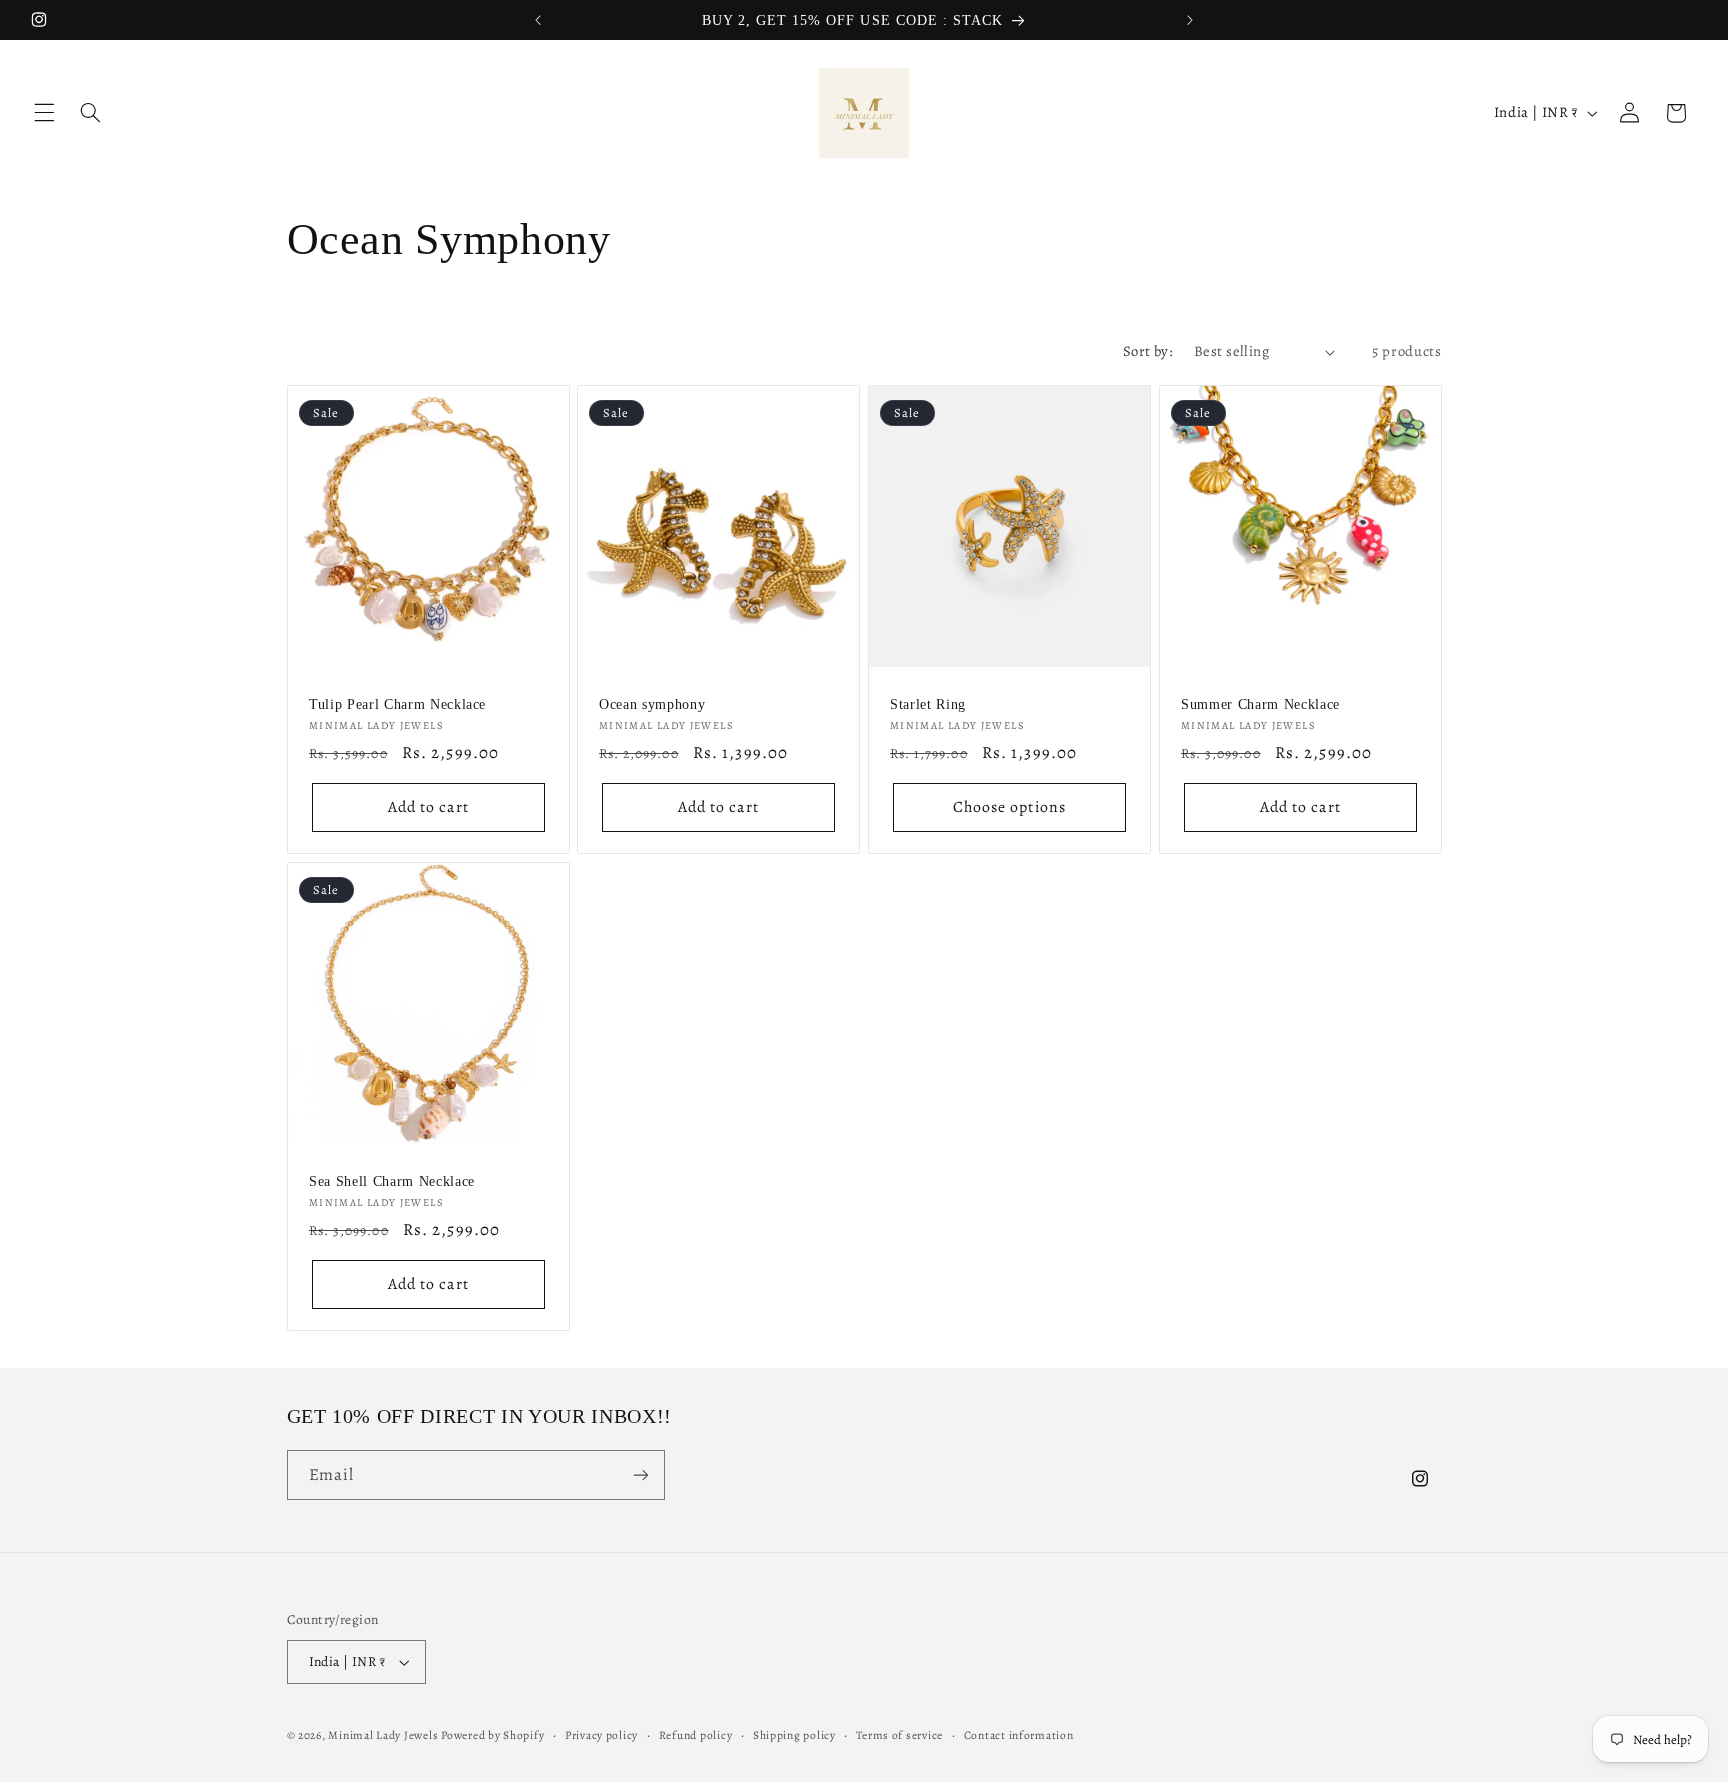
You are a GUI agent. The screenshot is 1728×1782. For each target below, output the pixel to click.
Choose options (1009, 806)
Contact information (1019, 1735)
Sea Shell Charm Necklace (392, 1182)
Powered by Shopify (492, 1735)
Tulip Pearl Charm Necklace (397, 704)
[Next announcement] (1190, 20)
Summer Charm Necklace (1260, 704)
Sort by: (1148, 351)
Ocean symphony (652, 704)
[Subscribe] (640, 1474)
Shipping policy (794, 1735)
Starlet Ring (928, 704)
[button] (44, 113)
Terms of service (899, 1735)
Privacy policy (601, 1735)
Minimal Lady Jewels (384, 1735)
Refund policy (696, 1735)
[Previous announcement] (538, 20)
